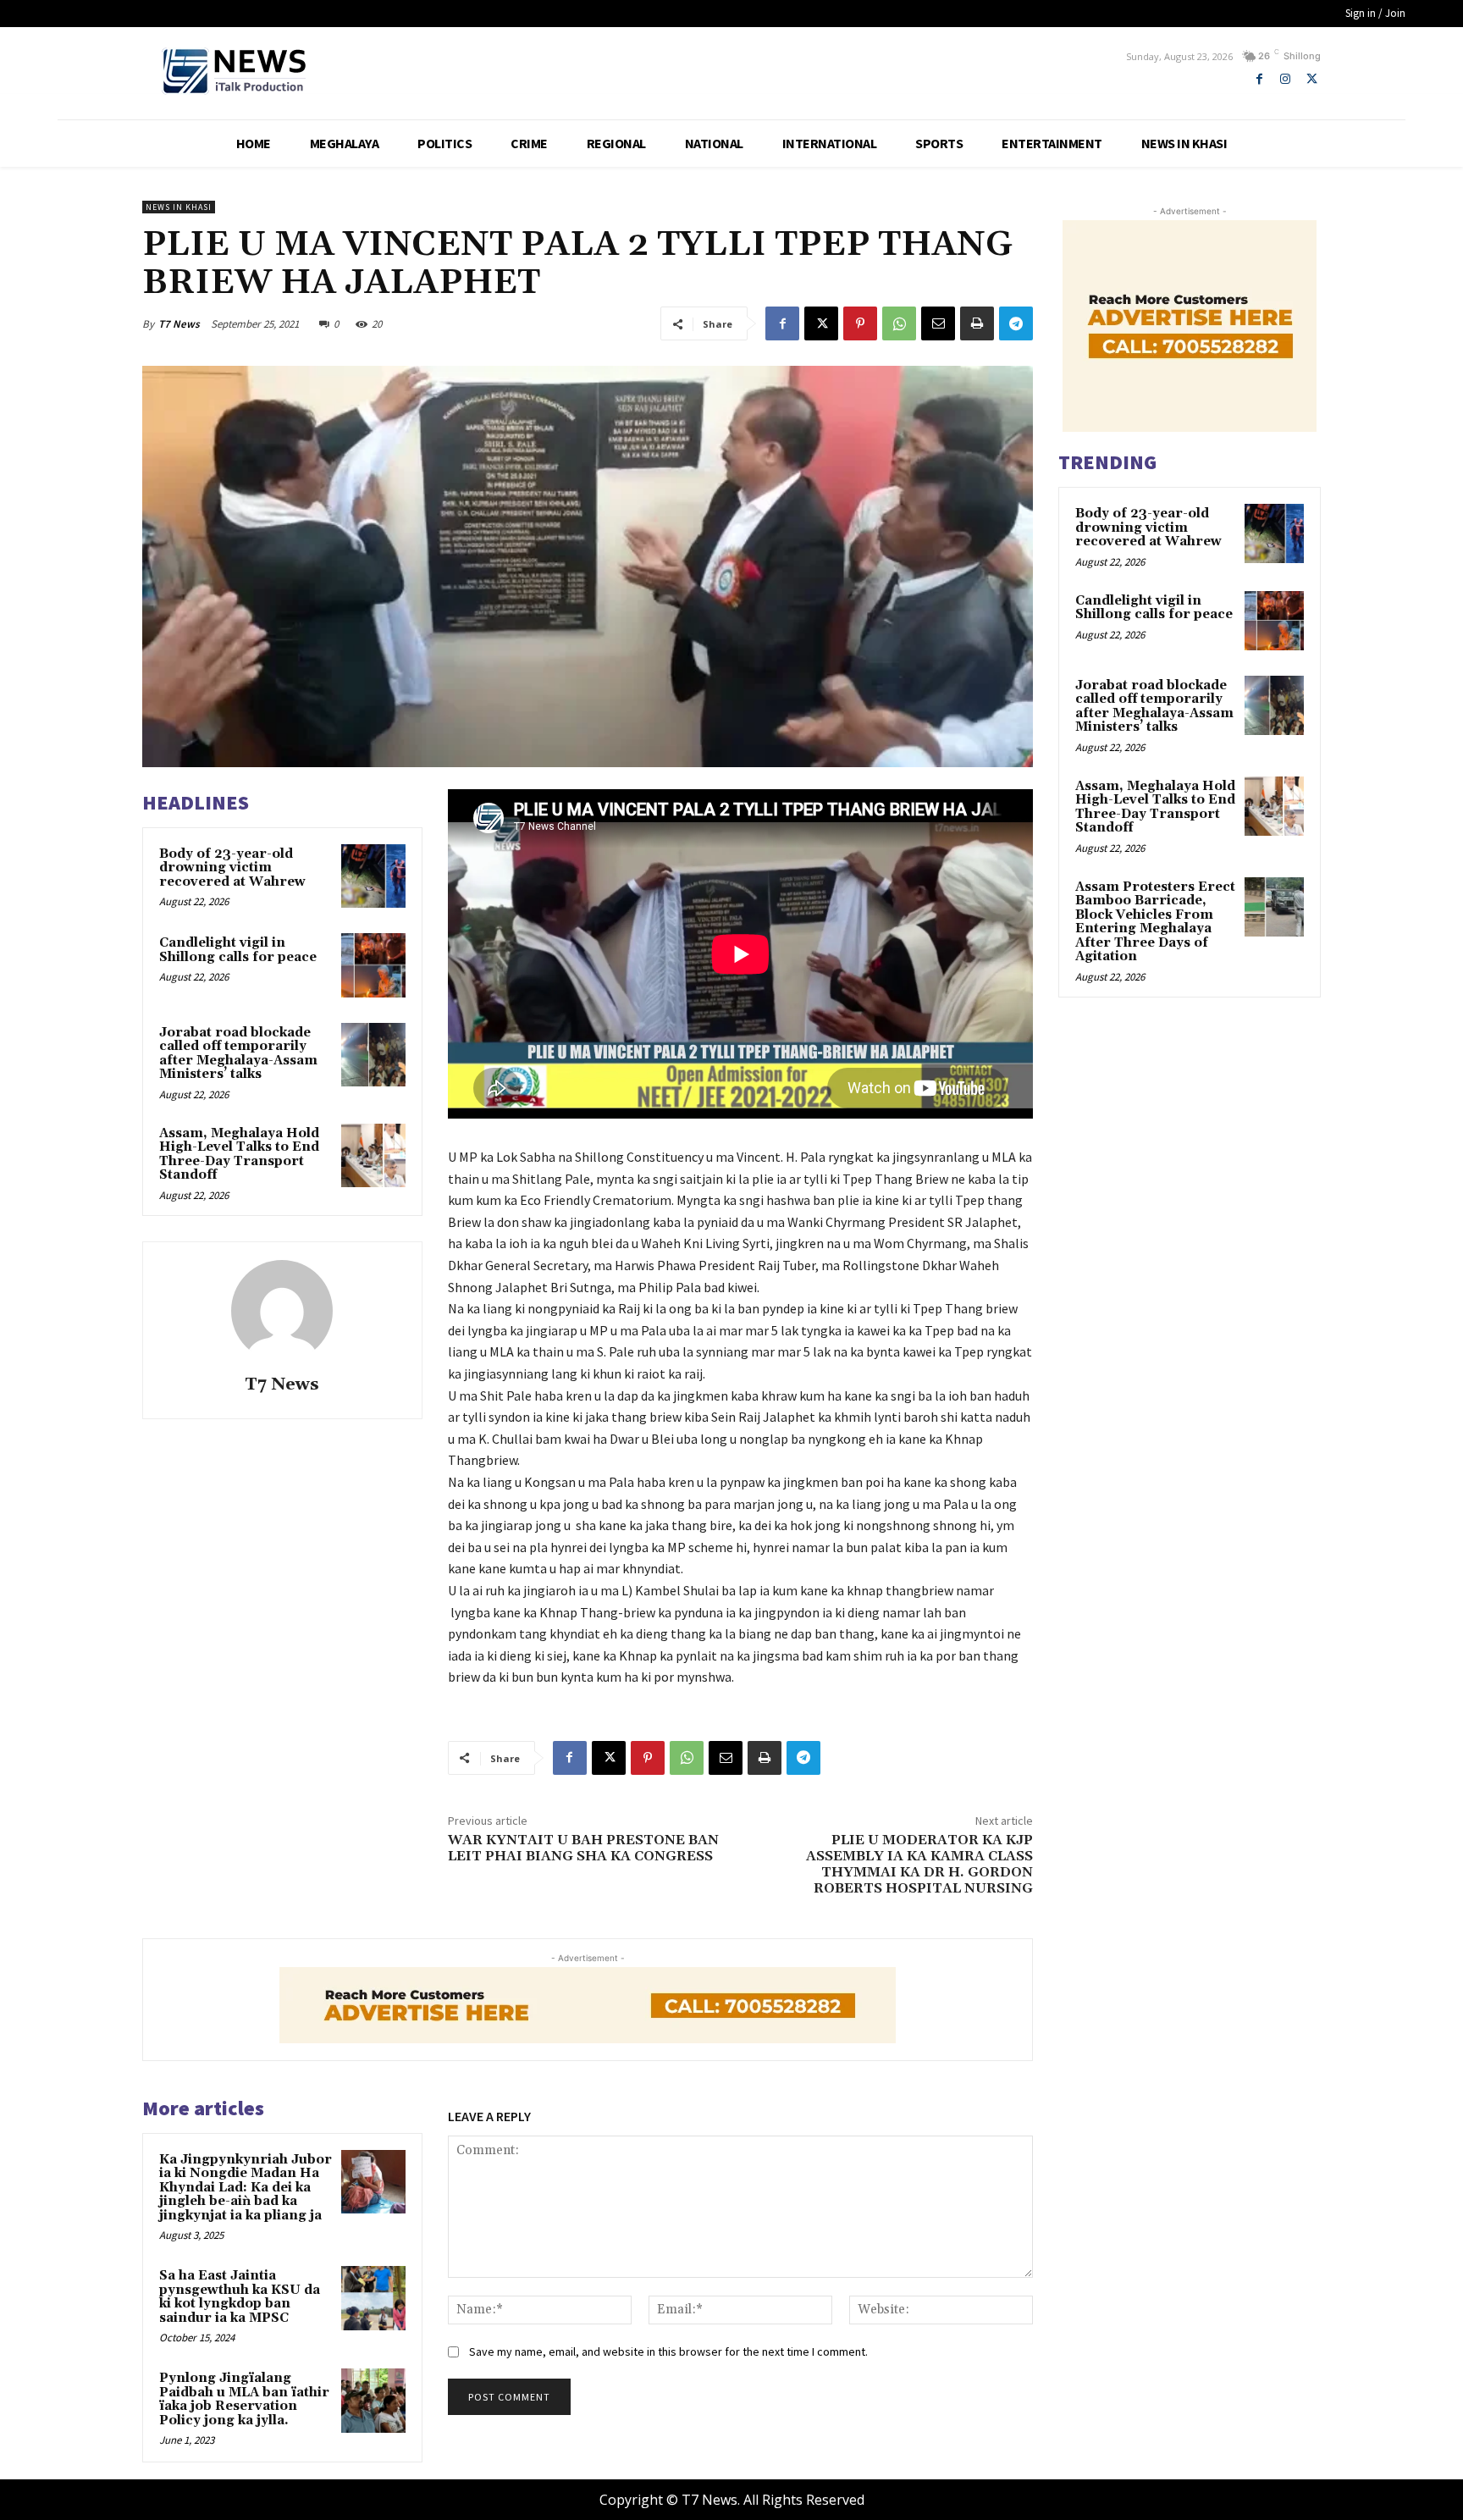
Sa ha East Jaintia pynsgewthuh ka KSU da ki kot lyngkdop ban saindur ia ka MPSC (240, 2297)
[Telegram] (1016, 323)
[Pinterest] (860, 323)
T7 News (179, 324)
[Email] (938, 323)
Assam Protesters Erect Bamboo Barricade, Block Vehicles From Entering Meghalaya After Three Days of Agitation (1155, 922)
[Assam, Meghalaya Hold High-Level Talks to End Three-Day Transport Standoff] (373, 1156)
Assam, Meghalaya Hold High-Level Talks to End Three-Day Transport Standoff (239, 1155)
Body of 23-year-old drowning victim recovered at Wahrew (232, 868)
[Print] (977, 323)
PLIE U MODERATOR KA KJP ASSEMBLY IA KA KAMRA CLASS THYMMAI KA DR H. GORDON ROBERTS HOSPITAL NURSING (919, 1865)
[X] (1312, 79)
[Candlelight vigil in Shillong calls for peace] (373, 965)
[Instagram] (1286, 79)
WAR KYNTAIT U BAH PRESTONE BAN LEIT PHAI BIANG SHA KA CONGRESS (583, 1848)
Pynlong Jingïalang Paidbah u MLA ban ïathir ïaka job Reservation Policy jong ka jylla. (244, 2399)
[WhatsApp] (899, 323)
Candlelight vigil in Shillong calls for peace (238, 950)
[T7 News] (282, 1311)
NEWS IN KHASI (179, 207)
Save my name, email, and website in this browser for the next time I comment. (668, 2351)
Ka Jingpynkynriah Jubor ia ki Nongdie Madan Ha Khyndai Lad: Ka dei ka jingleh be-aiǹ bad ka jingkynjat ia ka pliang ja (246, 2188)
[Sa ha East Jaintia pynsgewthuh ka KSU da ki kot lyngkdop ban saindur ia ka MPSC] (373, 2298)
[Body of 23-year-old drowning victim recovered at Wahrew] (373, 876)
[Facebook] (1259, 79)
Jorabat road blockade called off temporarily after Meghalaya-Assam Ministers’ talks (238, 1054)
